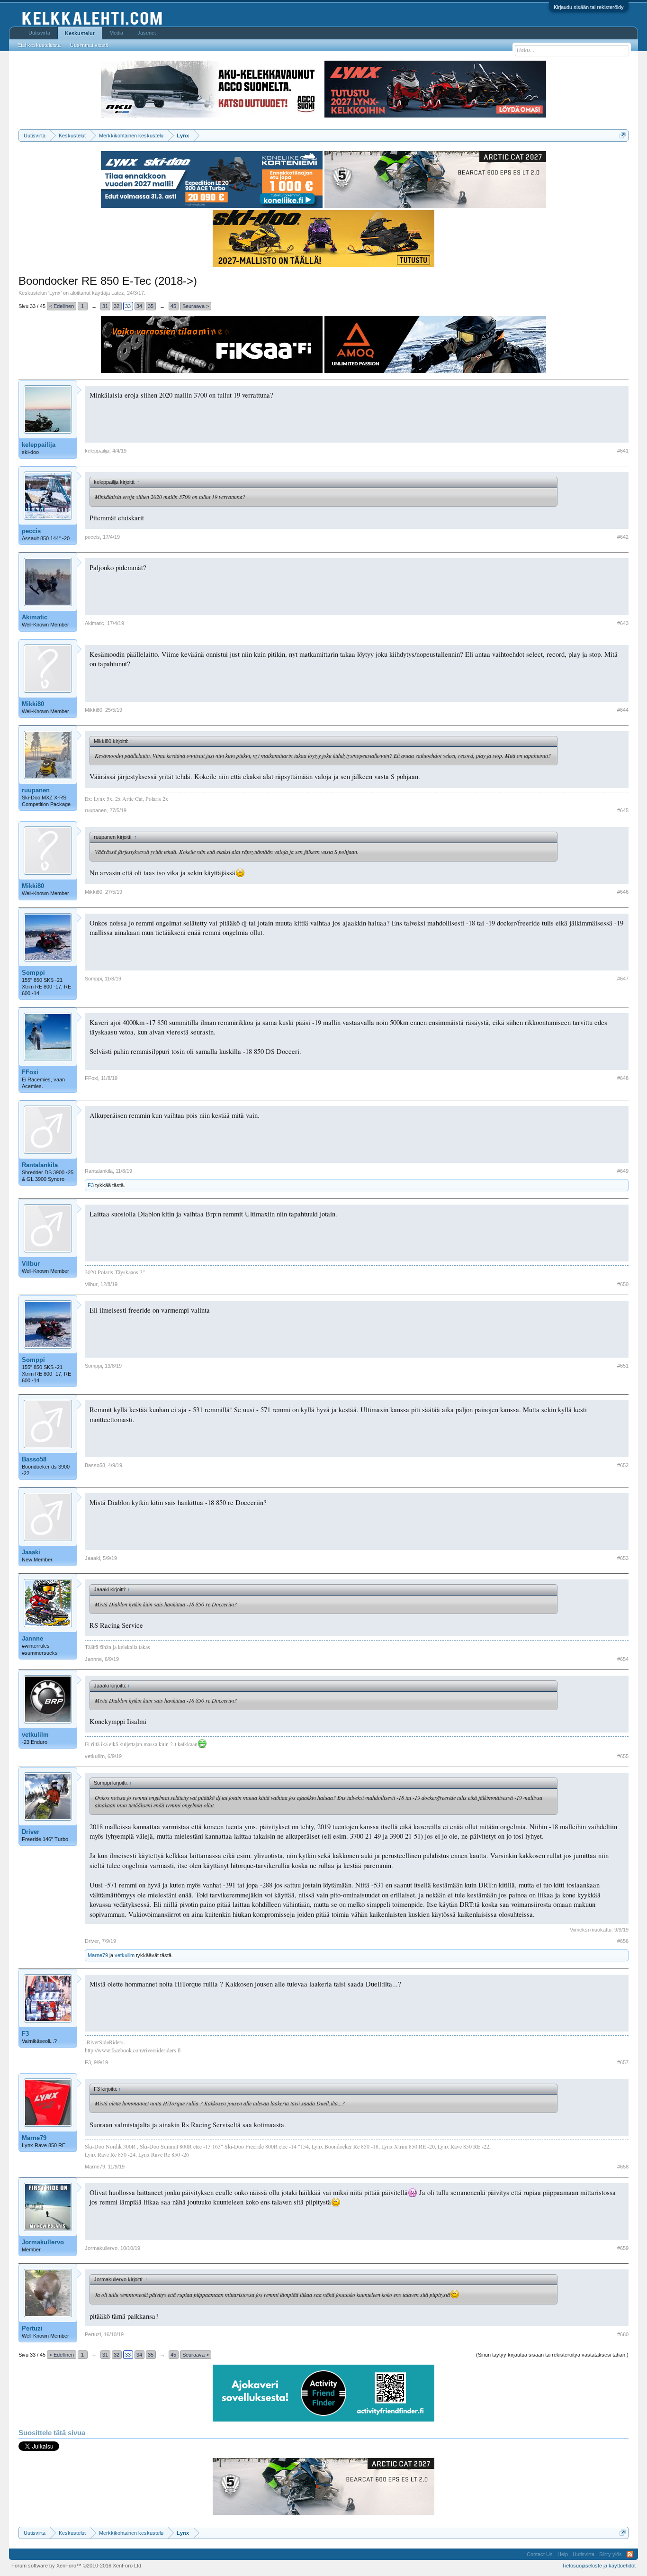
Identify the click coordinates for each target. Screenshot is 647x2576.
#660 (623, 2334)
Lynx (55, 293)
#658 (623, 2167)
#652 (623, 1465)
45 (173, 306)
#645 (623, 810)
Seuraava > (196, 306)
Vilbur (31, 1264)
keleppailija (39, 445)
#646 (623, 892)
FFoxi (30, 1072)
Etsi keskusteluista (39, 45)
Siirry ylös (611, 2554)
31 (105, 306)
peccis (31, 531)
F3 (91, 1185)
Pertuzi (32, 2328)
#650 (623, 1284)
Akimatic (35, 617)
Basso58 (34, 1459)
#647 (623, 979)
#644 (623, 710)
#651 (623, 1366)
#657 (623, 2062)
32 (117, 306)
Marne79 (98, 1955)
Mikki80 (33, 704)
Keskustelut (80, 33)
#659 (623, 2248)
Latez (118, 293)
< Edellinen (62, 306)
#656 (623, 1941)
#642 (623, 537)
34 (139, 306)
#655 (623, 1756)
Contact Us (540, 2554)
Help (563, 2554)
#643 (623, 623)
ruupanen (36, 790)
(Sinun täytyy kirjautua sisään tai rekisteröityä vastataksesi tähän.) (552, 2355)
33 (128, 306)
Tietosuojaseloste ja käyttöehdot (599, 2566)
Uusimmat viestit (89, 45)
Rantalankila (40, 1165)
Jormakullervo (43, 2242)
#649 (623, 1171)
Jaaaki (31, 1552)
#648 (623, 1078)
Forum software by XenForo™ (77, 2566)
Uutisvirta (39, 33)
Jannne (32, 1638)
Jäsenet (147, 33)
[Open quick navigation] (623, 135)
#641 (623, 451)
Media (116, 33)
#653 (623, 1558)
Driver (31, 1832)
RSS (630, 2554)
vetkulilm (35, 1735)
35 (151, 306)
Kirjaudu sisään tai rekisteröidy (589, 7)
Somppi (33, 973)
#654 (623, 1659)
